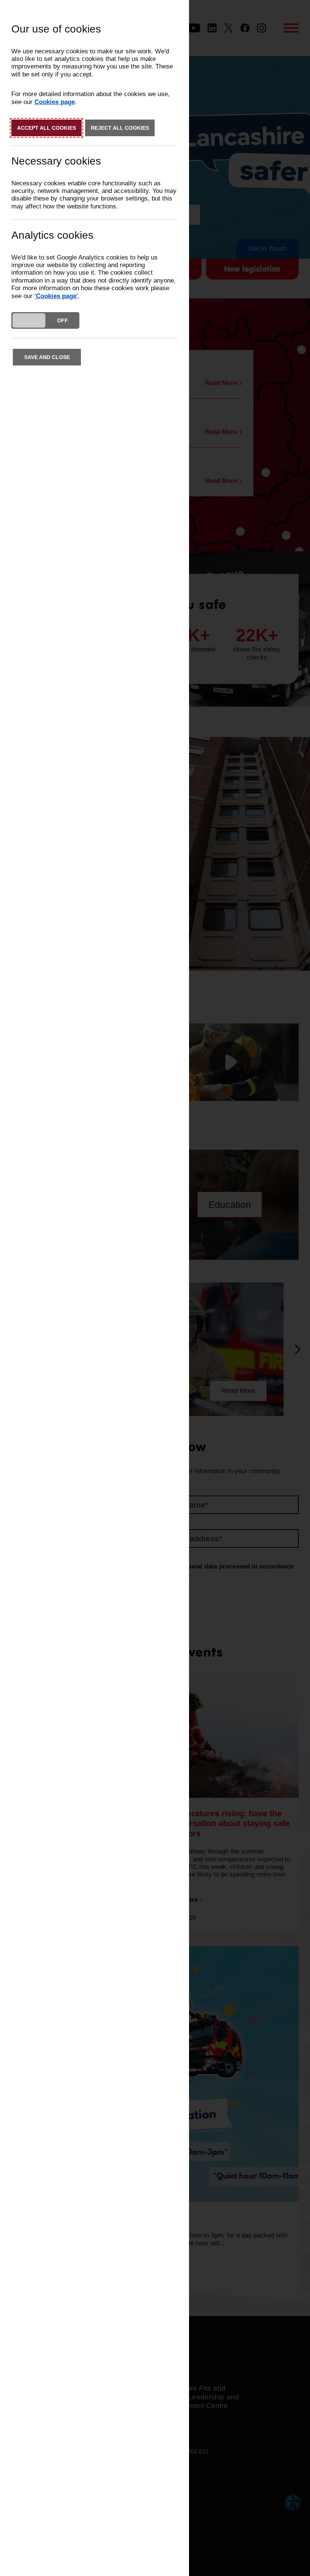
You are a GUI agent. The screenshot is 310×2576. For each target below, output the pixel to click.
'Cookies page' (56, 296)
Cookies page (55, 102)
